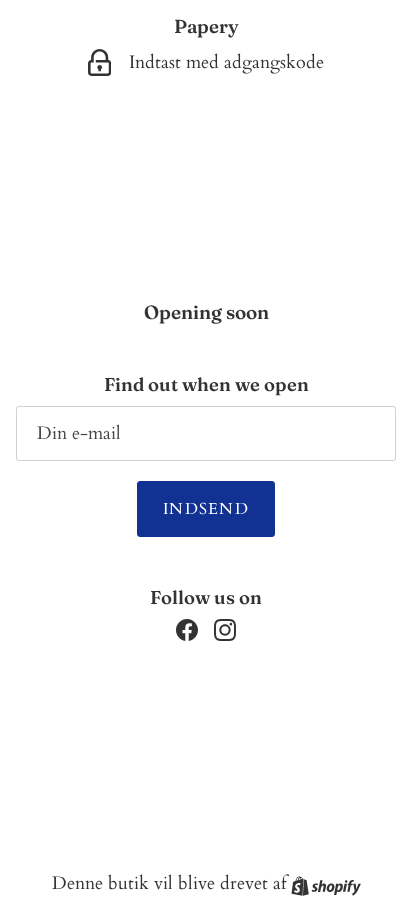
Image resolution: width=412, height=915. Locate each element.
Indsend (206, 509)
